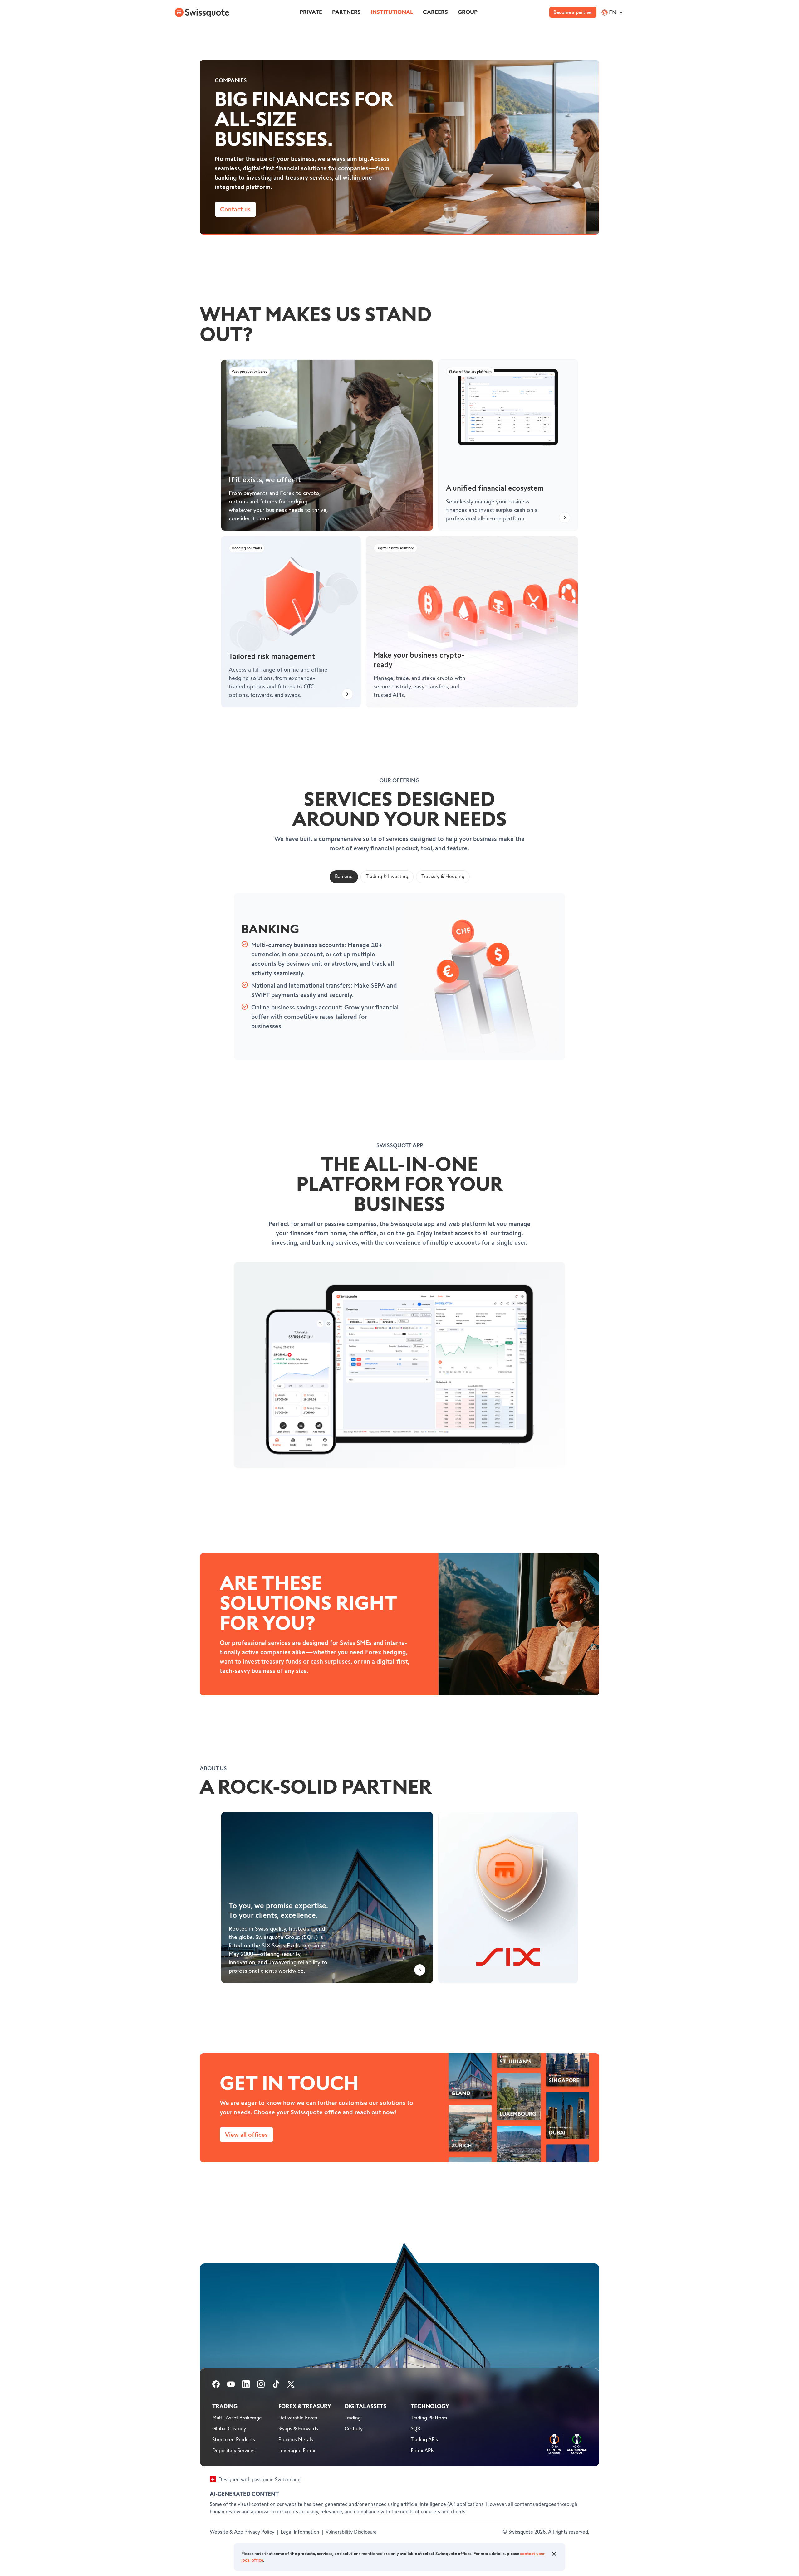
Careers (435, 12)
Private (311, 12)
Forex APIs (422, 2451)
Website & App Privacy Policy (242, 2532)
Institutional (392, 12)
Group (468, 12)
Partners (346, 12)
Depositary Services (234, 2451)
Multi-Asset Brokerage (237, 2418)
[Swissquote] (201, 12)
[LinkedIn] (246, 2386)
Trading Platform (429, 2418)
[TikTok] (276, 2386)
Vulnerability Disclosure (351, 2532)
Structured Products (234, 2440)
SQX (416, 2429)
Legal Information (300, 2532)
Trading (353, 2418)
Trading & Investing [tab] (387, 877)
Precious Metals (296, 2440)
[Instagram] (261, 2386)
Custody (354, 2429)
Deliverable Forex (298, 2418)
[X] (291, 2386)
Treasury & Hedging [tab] (443, 877)
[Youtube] (231, 2386)
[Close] (554, 2554)
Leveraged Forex (297, 2451)
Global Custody (229, 2429)
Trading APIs (424, 2440)
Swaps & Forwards (298, 2429)
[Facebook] (216, 2386)
